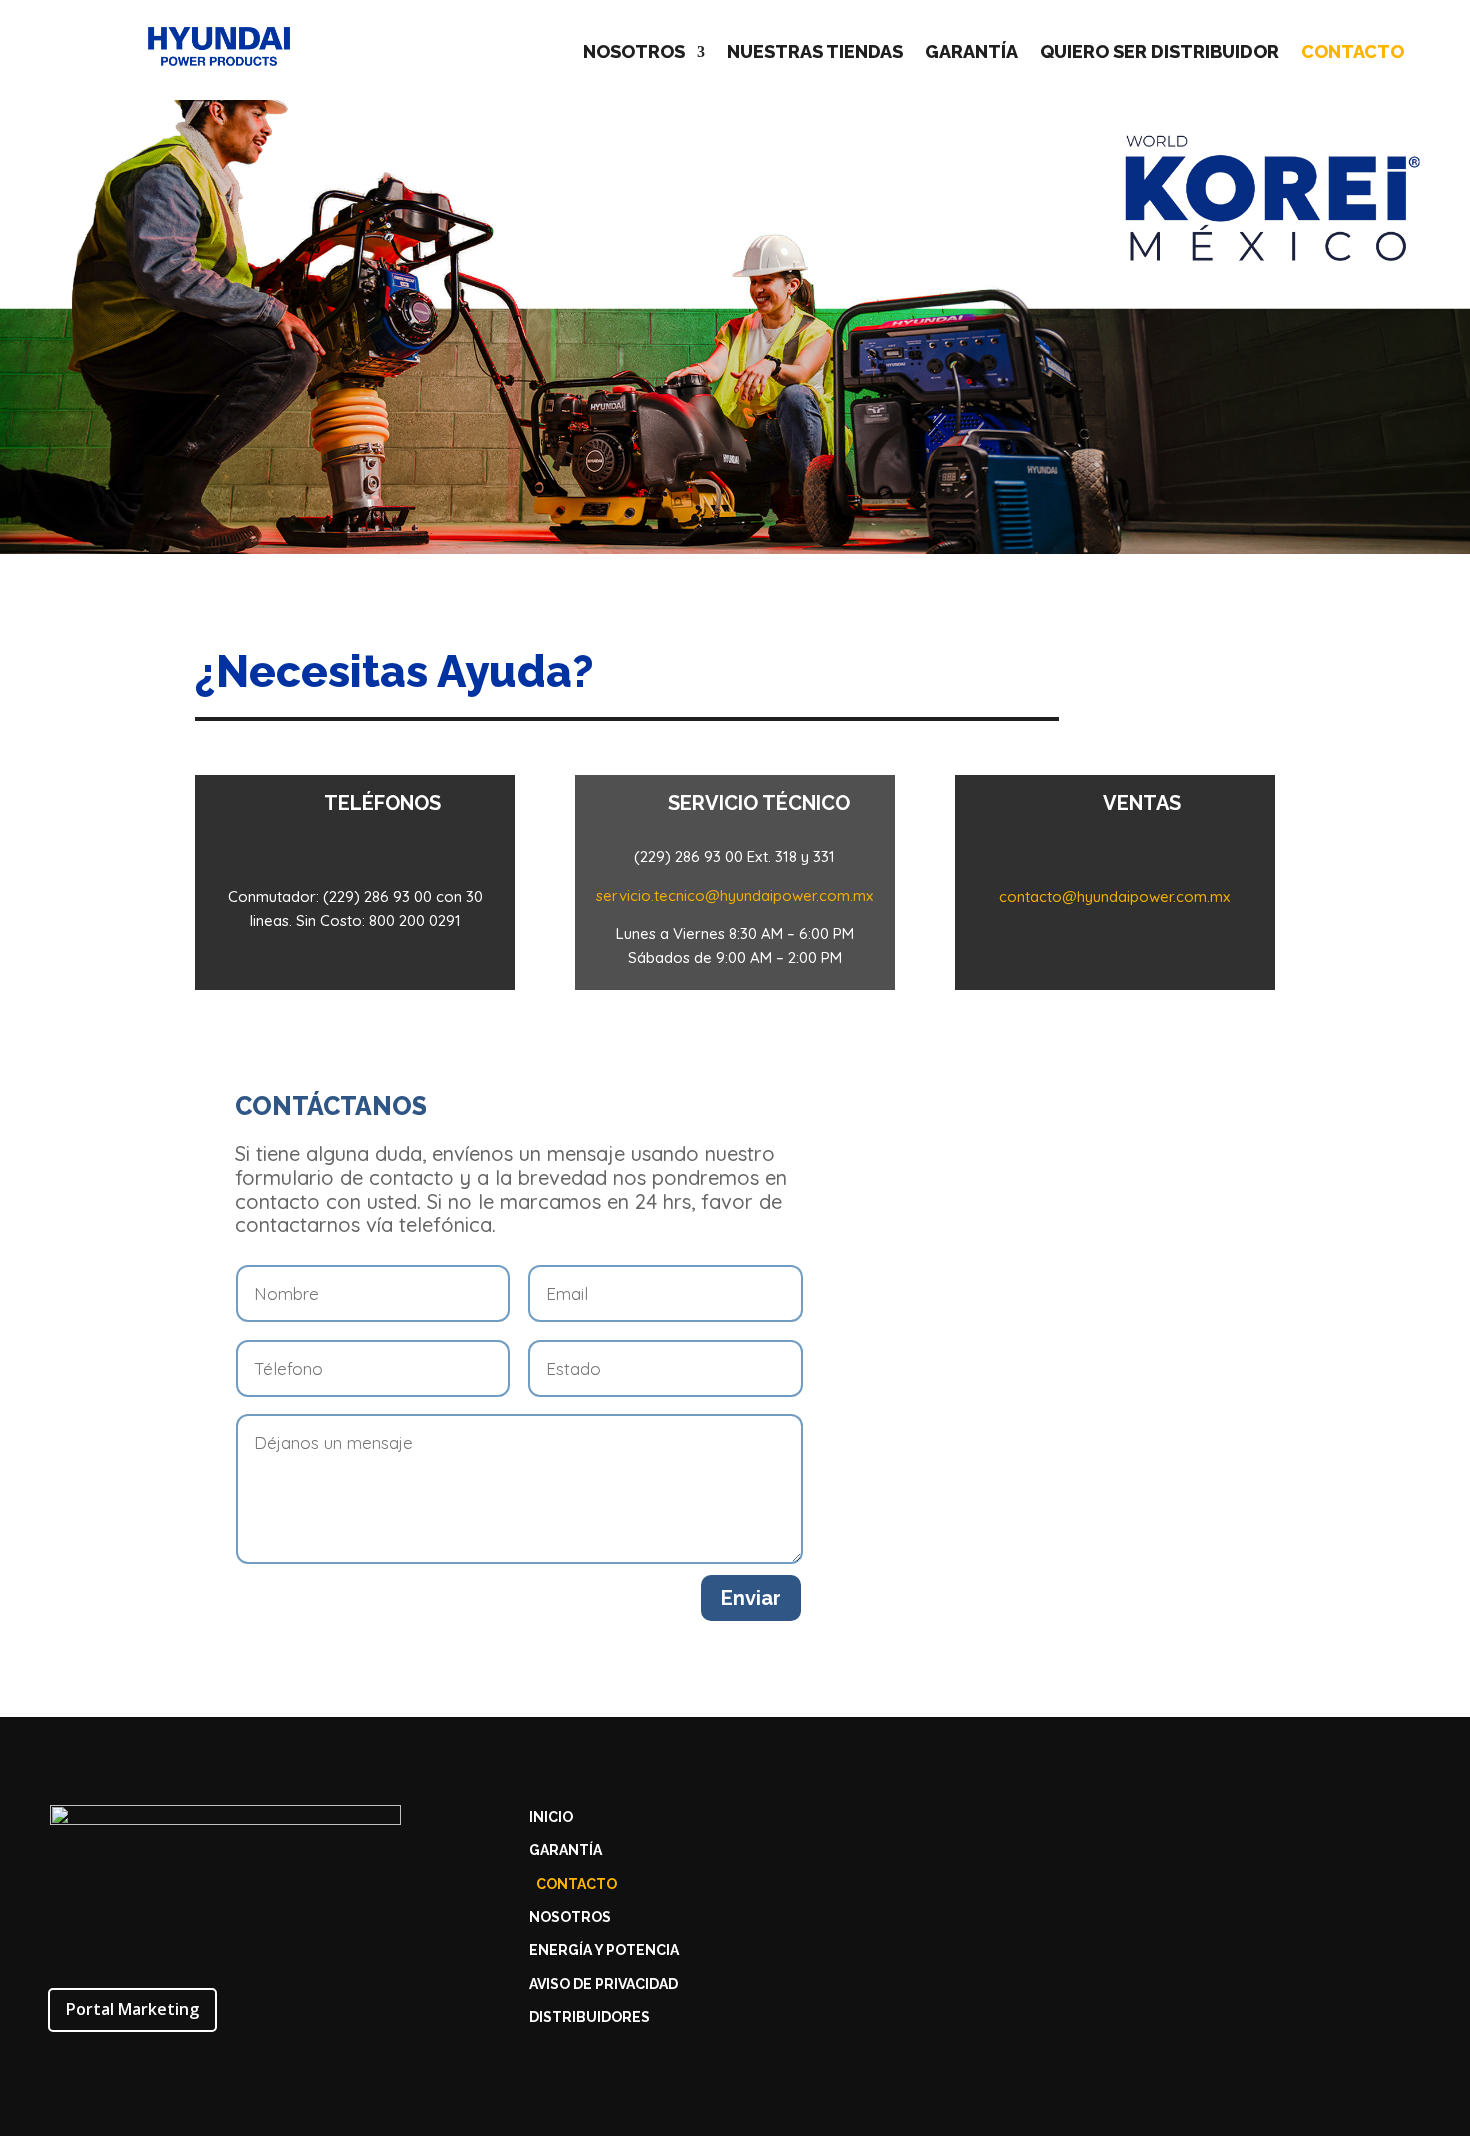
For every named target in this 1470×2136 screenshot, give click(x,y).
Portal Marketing (132, 2009)
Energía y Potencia (604, 1950)
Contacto (1352, 53)
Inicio (551, 1817)
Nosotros (634, 53)
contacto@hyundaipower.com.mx (1114, 896)
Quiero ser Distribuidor (1159, 53)
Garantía (971, 53)
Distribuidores (589, 2017)
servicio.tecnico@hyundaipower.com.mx (734, 895)
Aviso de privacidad (603, 1984)
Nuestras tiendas (815, 53)
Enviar (751, 1598)
